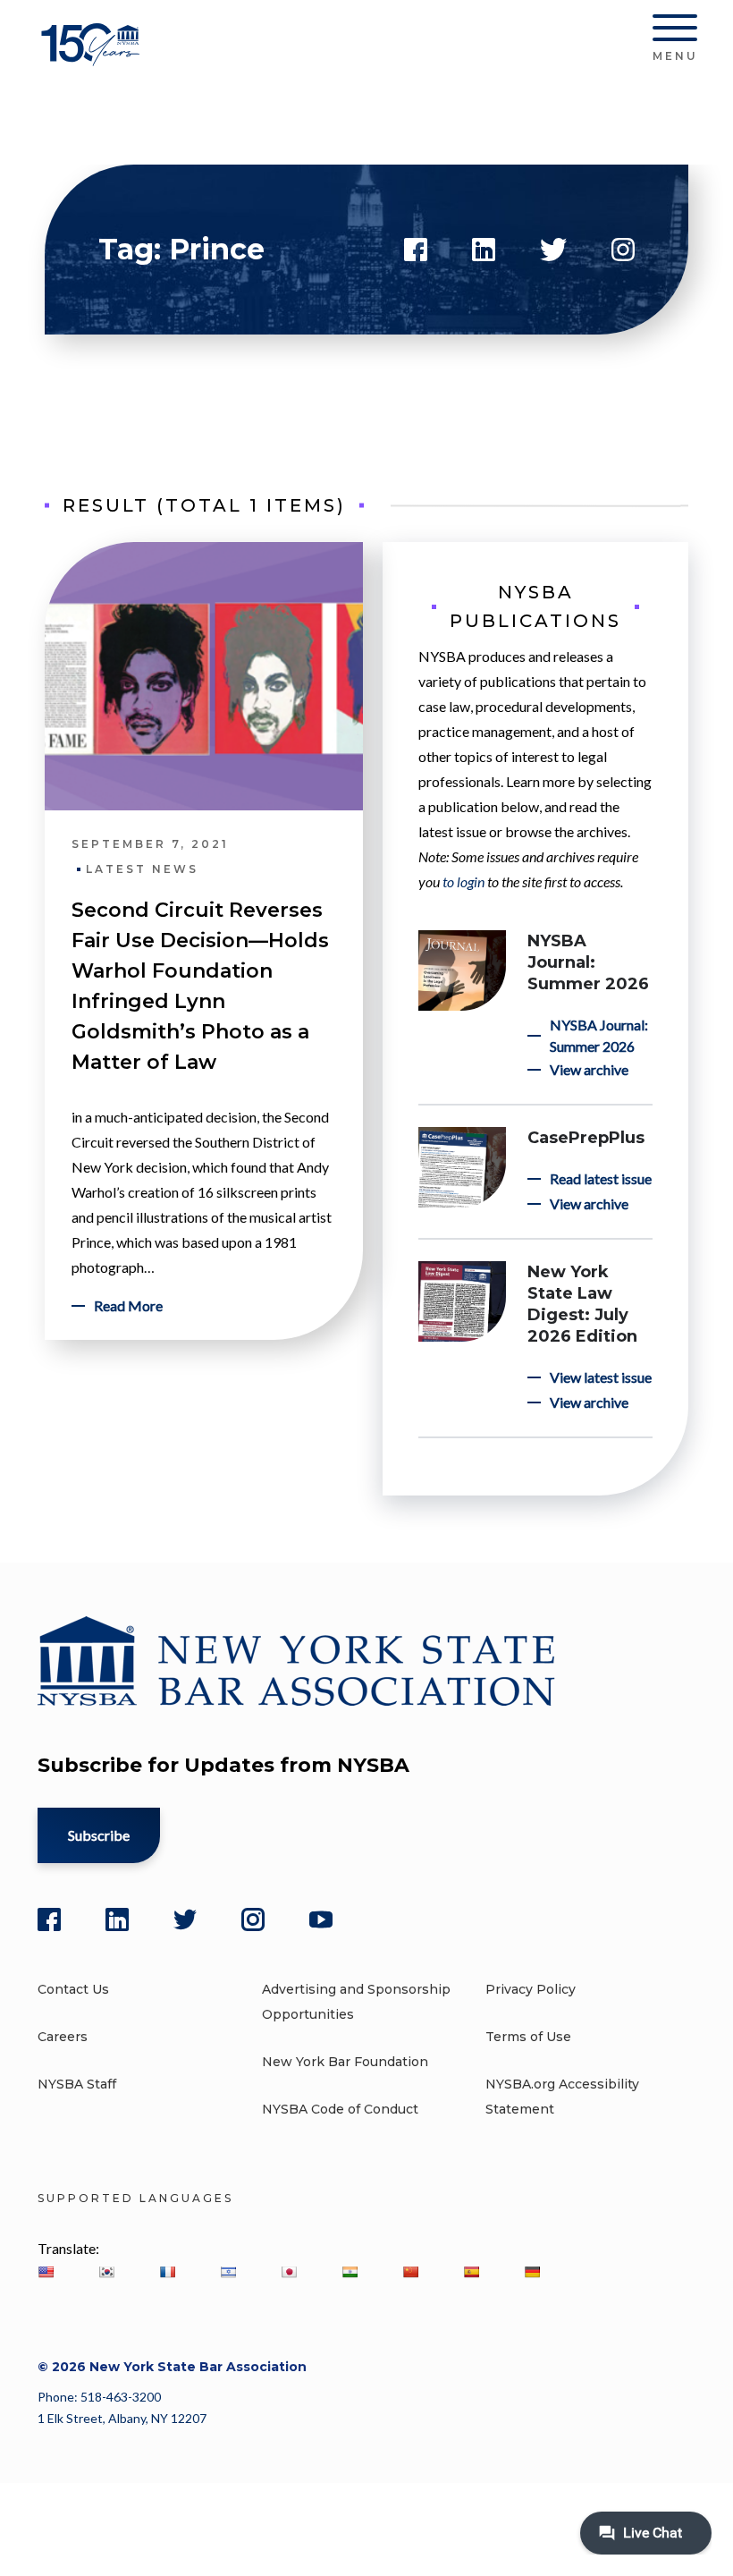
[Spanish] (471, 2272)
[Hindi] (350, 2272)
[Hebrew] (228, 2272)
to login (463, 881)
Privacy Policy (531, 1989)
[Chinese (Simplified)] (410, 2272)
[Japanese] (289, 2272)
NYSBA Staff (77, 2084)
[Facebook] (49, 1919)
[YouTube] (321, 1919)
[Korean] (106, 2272)
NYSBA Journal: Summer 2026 (588, 962)
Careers (63, 2037)
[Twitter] (185, 1919)
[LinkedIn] (117, 1919)
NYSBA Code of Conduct (340, 2109)
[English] (46, 2272)
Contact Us (73, 1989)
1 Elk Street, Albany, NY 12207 (122, 2418)
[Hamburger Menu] (675, 31)
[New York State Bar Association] (93, 58)
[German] (532, 2272)
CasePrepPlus (586, 1138)
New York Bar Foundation (345, 2062)
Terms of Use (528, 2037)
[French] (167, 2272)
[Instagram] (253, 1919)
